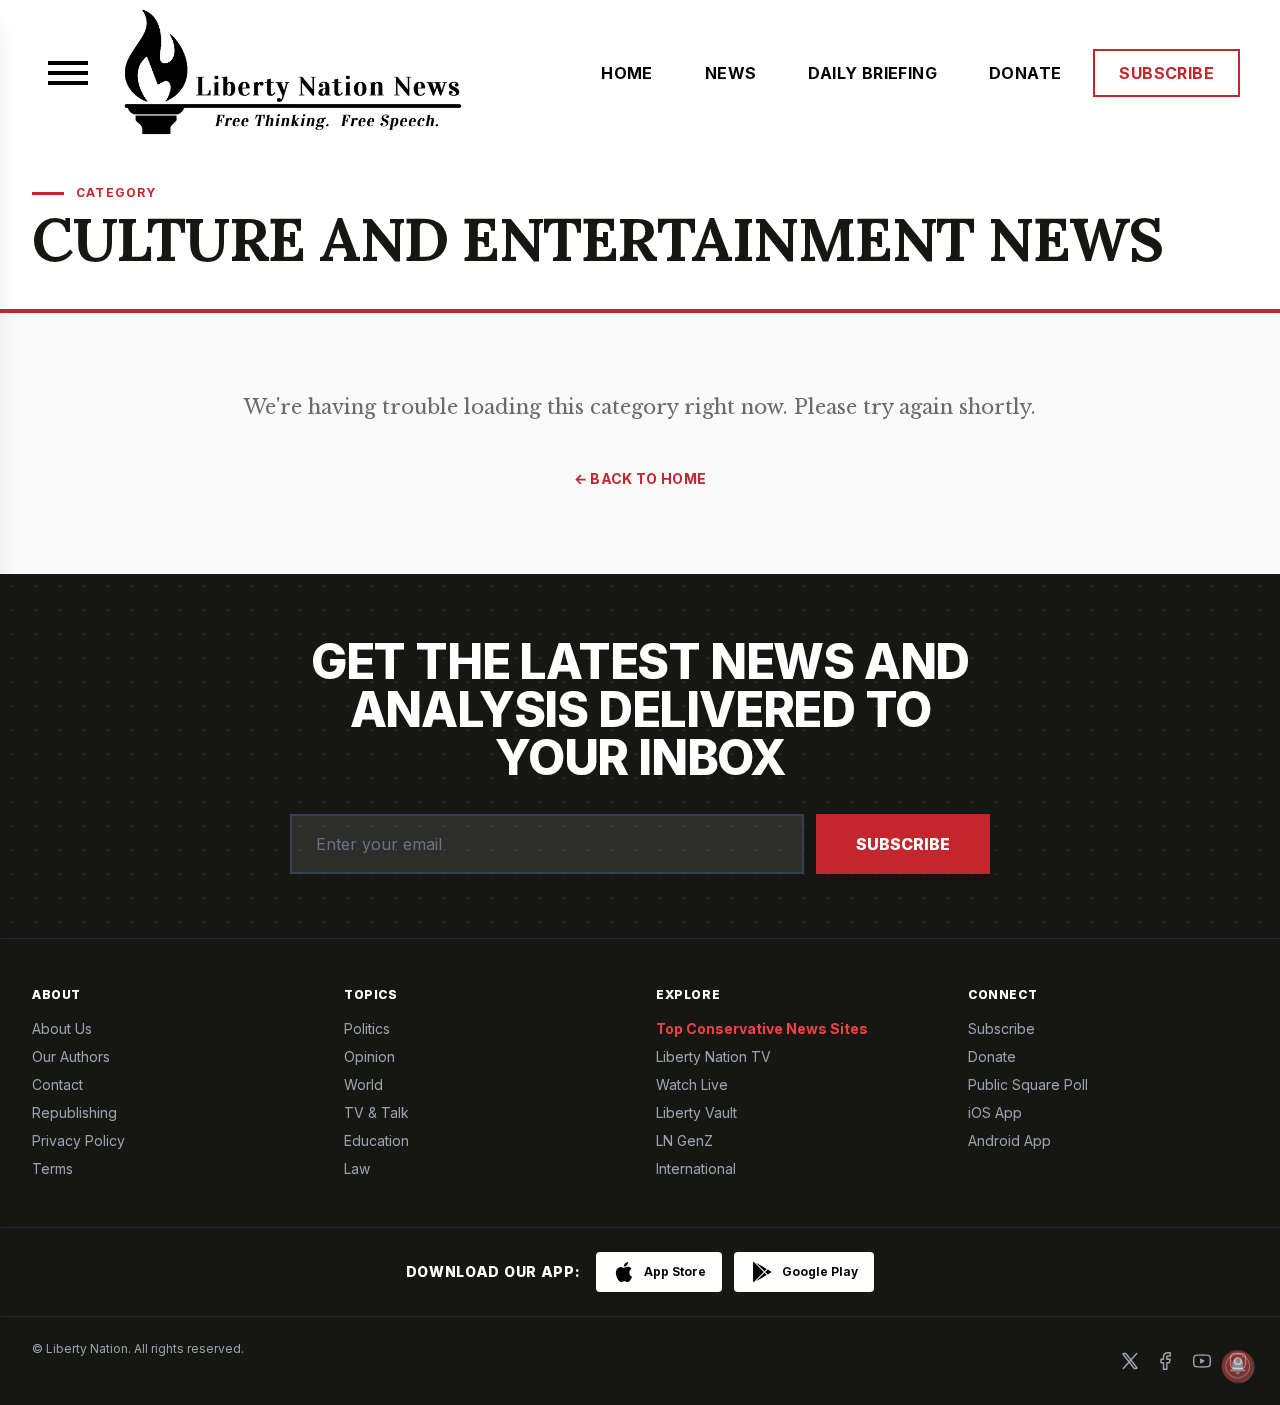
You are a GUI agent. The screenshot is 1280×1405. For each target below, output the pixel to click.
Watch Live (692, 1084)
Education (376, 1140)
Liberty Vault (696, 1112)
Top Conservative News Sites (762, 1028)
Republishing (74, 1112)
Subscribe (903, 844)
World (363, 1084)
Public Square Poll (1028, 1084)
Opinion (369, 1056)
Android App (1009, 1140)
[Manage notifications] (1238, 1366)
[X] (1130, 1361)
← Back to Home (640, 478)
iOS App (995, 1112)
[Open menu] (68, 73)
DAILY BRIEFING (872, 73)
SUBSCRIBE (1166, 73)
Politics (367, 1028)
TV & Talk (376, 1112)
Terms (52, 1168)
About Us (62, 1028)
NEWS (731, 73)
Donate (992, 1056)
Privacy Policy (78, 1140)
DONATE (1025, 73)
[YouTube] (1202, 1361)
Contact (57, 1084)
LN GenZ (684, 1140)
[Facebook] (1166, 1361)
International (696, 1168)
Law (357, 1168)
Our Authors (71, 1056)
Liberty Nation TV (713, 1056)
